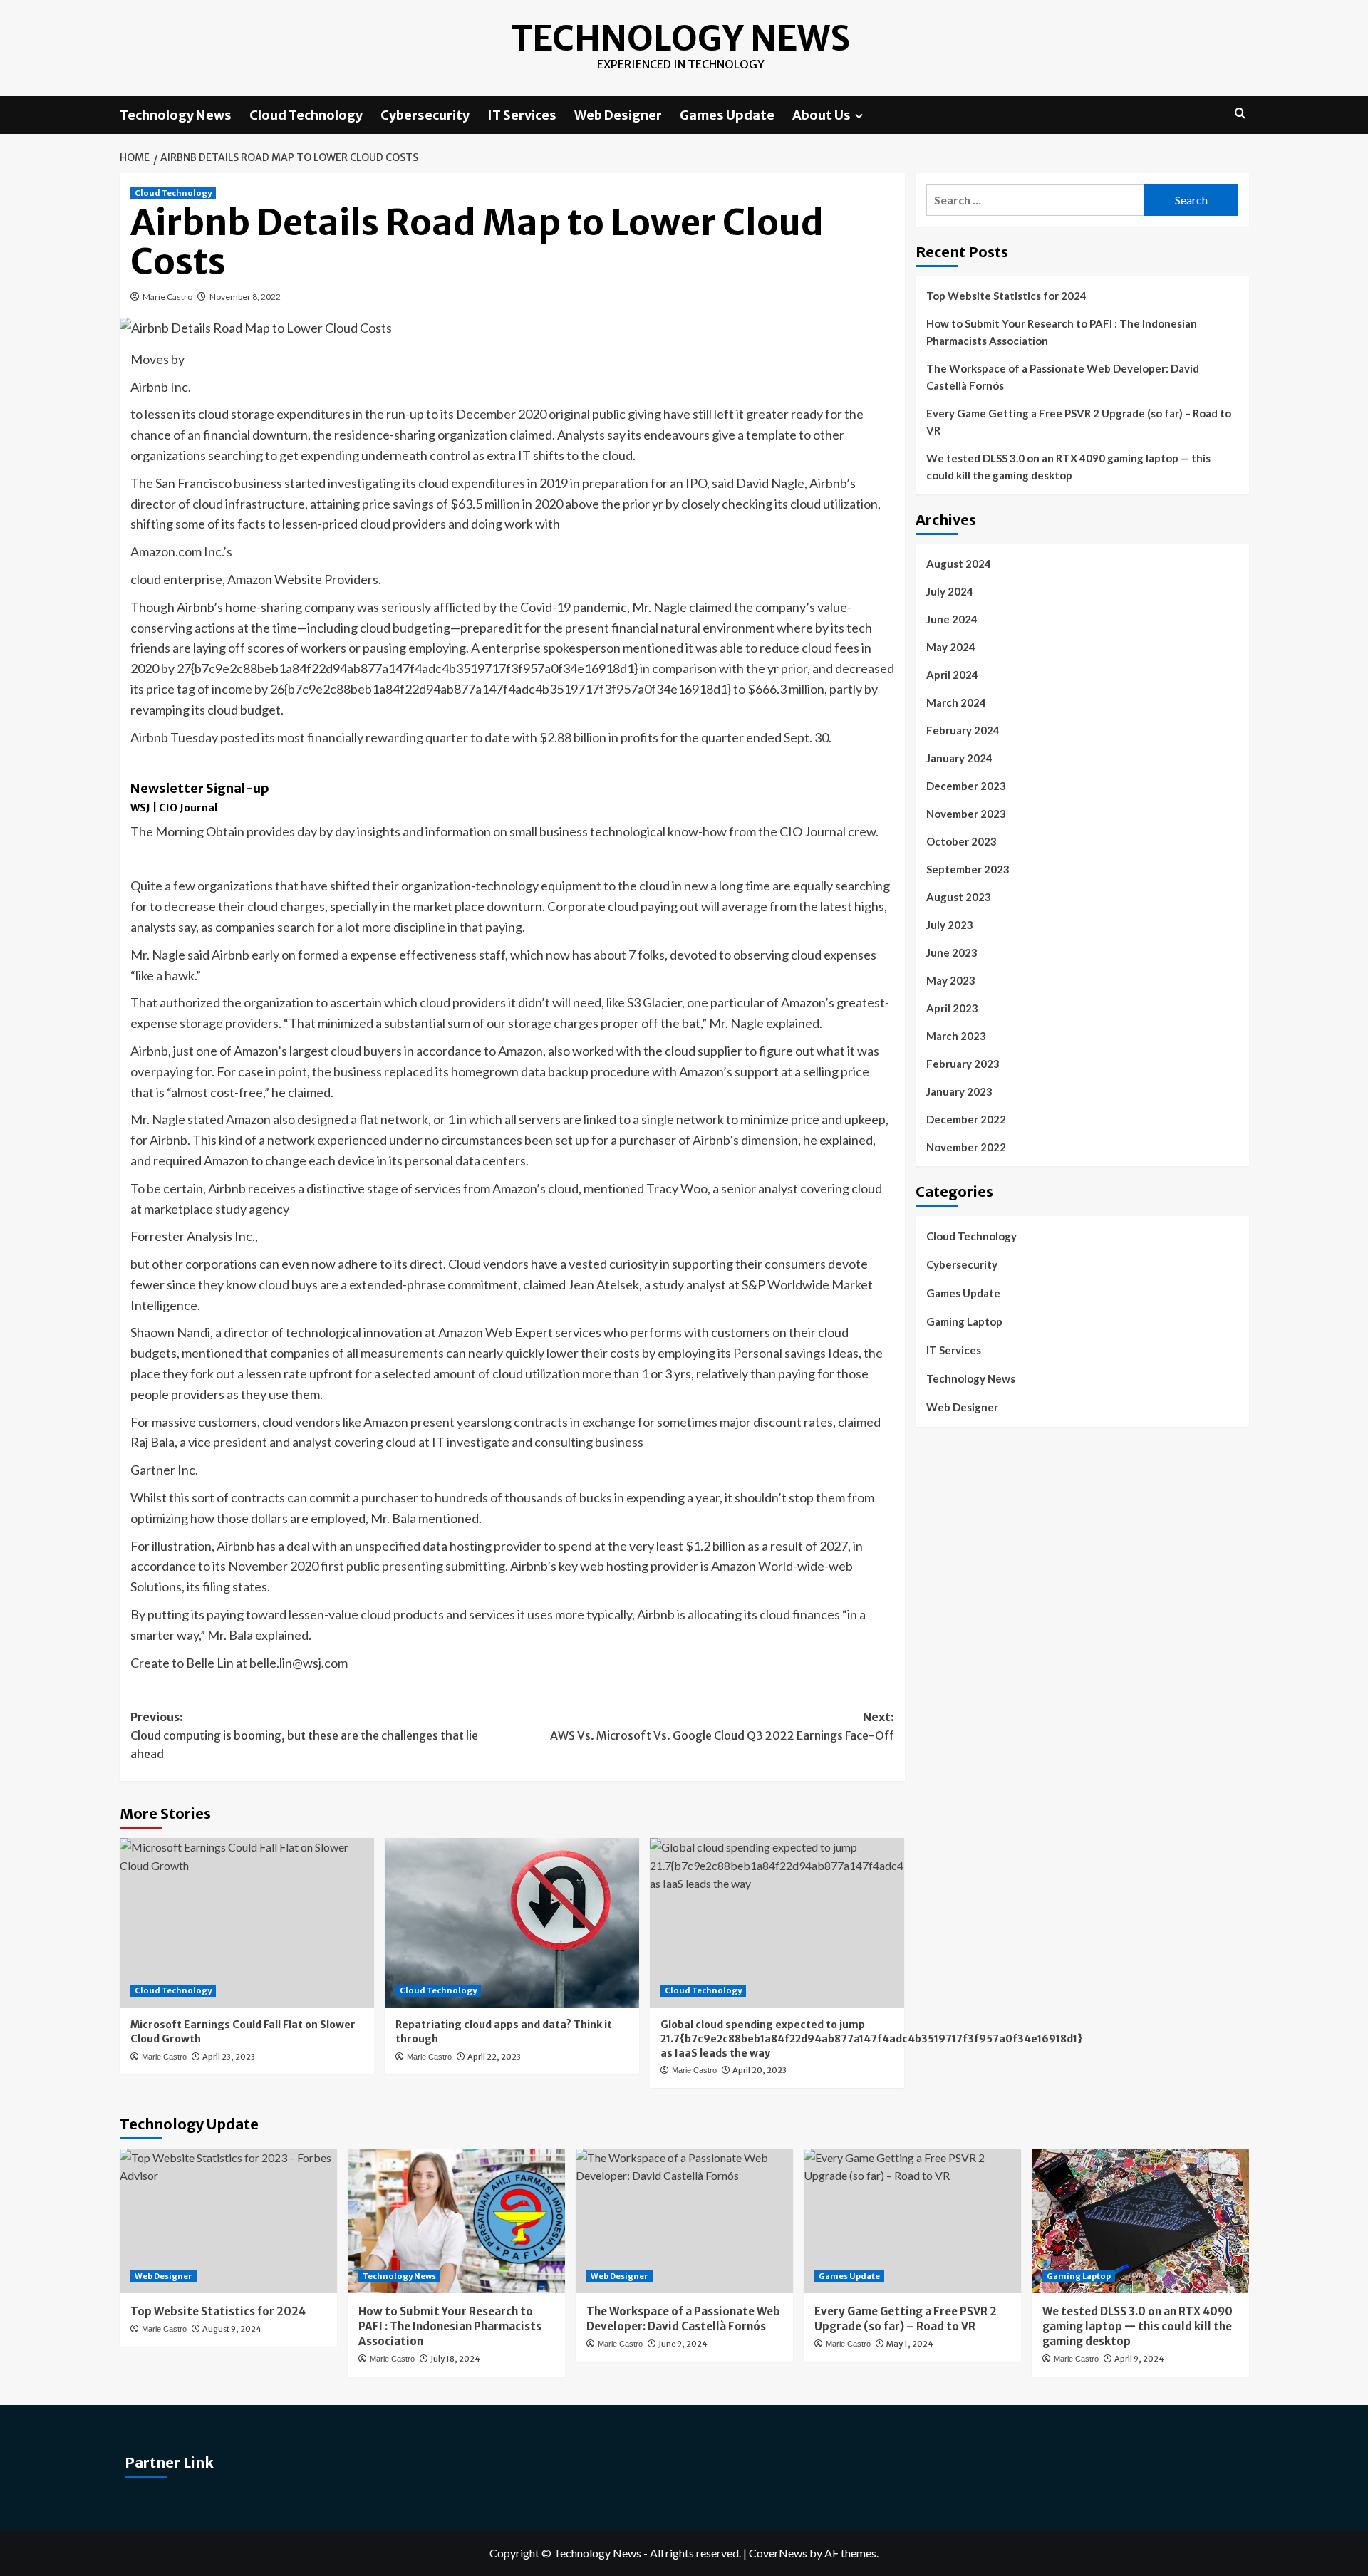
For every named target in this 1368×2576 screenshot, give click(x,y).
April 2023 (952, 1008)
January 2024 (959, 758)
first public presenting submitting (413, 1566)
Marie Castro (167, 297)
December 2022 (966, 1119)
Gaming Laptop (964, 1321)
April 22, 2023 (494, 2057)
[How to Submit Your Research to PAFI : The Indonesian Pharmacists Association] (456, 2221)
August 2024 (959, 563)
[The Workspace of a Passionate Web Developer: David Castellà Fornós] (684, 2221)
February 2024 (963, 730)
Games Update (727, 115)
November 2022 (966, 1147)
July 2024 (950, 591)
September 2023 (968, 869)
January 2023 (959, 1091)
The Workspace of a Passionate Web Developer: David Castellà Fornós (1063, 377)
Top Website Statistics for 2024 (1006, 296)
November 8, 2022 (245, 297)
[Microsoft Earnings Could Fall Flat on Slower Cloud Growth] (247, 1923)
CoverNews (778, 2553)
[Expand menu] (859, 116)
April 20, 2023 (760, 2070)
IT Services (522, 115)
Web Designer (618, 115)
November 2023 (966, 814)
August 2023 (959, 897)
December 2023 (966, 786)
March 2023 (956, 1036)
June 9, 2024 (683, 2344)
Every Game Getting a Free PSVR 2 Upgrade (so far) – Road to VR (1079, 422)
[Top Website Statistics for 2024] (228, 2221)
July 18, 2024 (455, 2359)
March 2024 (956, 702)
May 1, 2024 (910, 2344)
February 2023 (963, 1064)
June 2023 (952, 952)
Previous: (304, 1735)
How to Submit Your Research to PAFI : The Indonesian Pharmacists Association (1062, 332)
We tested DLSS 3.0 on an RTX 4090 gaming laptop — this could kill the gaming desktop (1068, 467)
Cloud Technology (306, 115)
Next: (722, 1726)
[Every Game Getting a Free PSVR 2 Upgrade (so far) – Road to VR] (912, 2221)
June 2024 (952, 619)
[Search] (1240, 114)
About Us (822, 115)
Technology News (680, 38)
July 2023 (950, 925)
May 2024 (951, 647)
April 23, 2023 (229, 2057)
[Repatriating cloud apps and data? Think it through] (512, 1923)
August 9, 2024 (232, 2329)
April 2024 (952, 675)
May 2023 (951, 980)
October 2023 (962, 841)
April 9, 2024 (1139, 2359)
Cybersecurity (425, 115)
